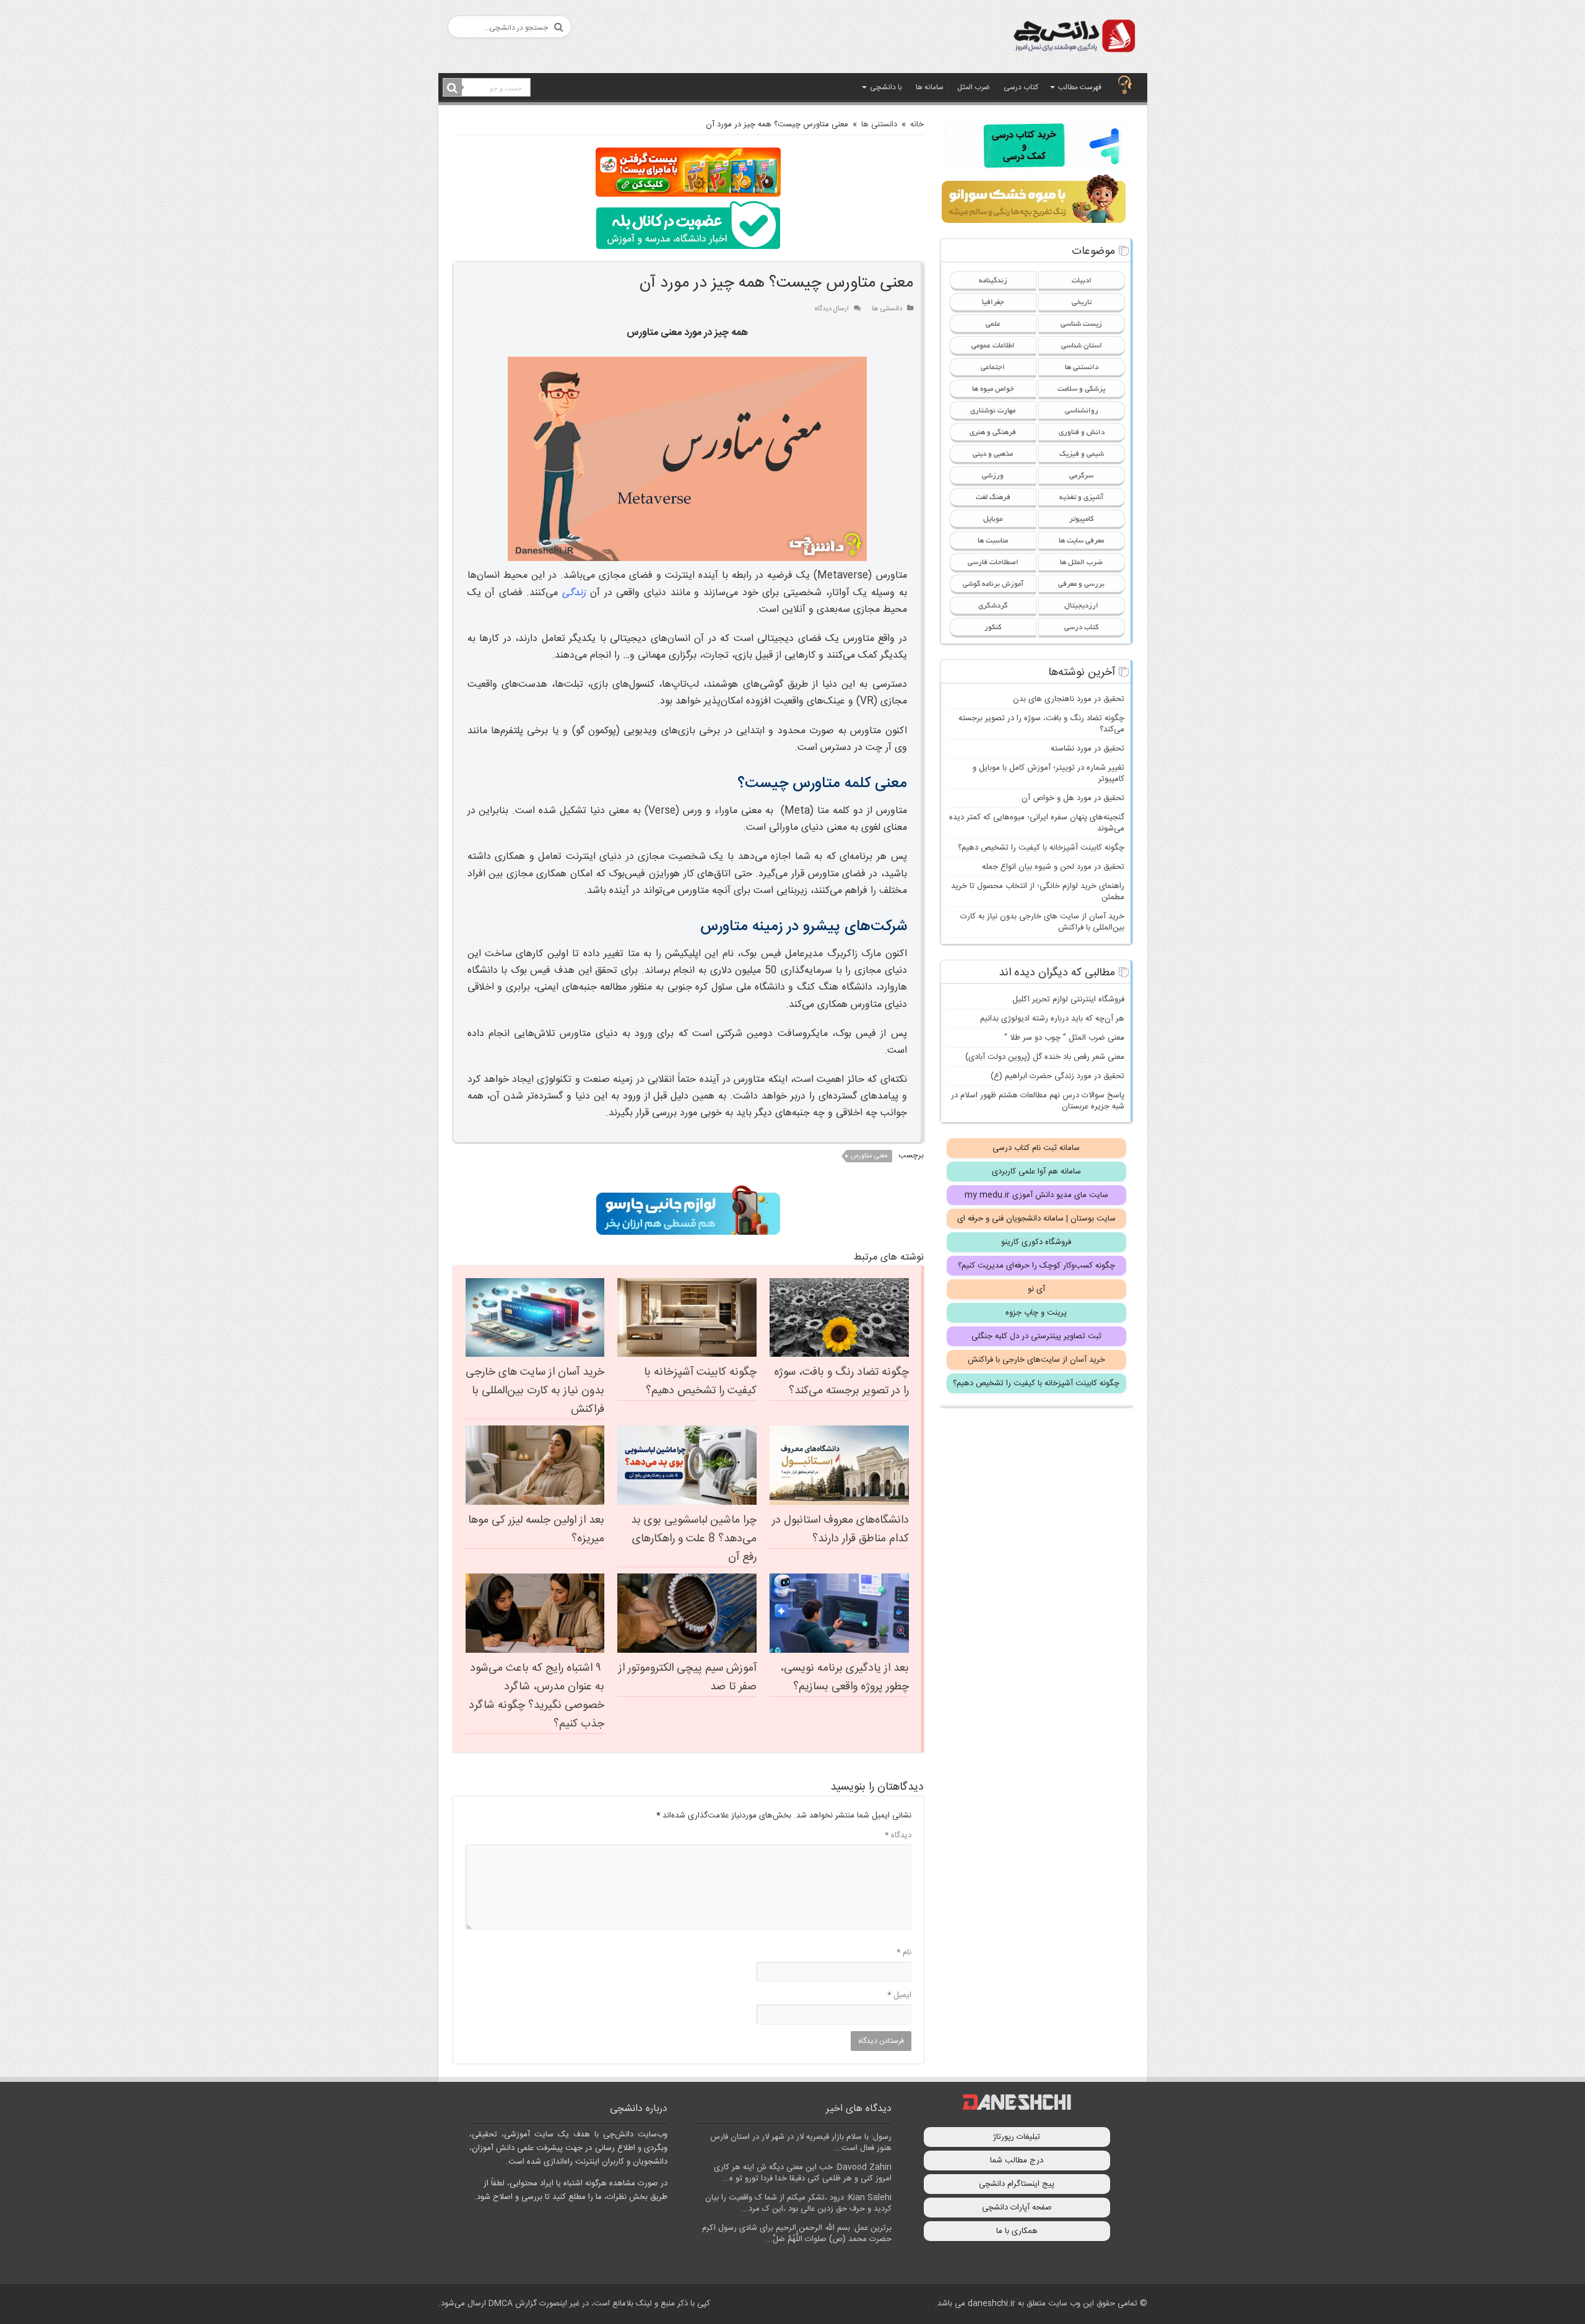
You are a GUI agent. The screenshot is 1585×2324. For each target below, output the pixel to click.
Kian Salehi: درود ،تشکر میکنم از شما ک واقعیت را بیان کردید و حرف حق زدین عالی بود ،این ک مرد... (798, 2203)
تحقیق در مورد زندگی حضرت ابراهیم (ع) (1057, 1076)
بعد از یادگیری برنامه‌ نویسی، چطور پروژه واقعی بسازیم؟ (845, 1678)
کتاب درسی (1021, 87)
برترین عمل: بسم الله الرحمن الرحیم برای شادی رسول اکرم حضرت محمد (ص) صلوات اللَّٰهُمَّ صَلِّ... (797, 2234)
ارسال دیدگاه (832, 309)
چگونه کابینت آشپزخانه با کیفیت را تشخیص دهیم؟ (700, 1382)
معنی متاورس (869, 1156)
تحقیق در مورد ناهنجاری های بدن (1069, 699)
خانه (917, 124)
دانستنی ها (879, 124)
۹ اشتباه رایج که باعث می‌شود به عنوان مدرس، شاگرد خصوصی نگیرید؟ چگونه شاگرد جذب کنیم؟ (536, 1696)
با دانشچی (886, 87)
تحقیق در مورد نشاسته (1088, 749)
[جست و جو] (453, 88)
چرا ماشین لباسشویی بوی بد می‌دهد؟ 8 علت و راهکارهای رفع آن (694, 1539)
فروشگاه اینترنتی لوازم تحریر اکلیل (1068, 999)
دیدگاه (898, 1835)
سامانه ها (930, 87)
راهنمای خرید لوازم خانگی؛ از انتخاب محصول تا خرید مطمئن (1038, 892)
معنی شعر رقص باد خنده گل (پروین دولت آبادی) (1045, 1057)
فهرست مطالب (1080, 87)
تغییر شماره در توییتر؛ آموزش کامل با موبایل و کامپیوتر (1049, 773)
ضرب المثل (974, 87)
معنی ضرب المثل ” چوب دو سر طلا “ (1064, 1038)
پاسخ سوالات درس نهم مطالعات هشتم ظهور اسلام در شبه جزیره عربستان (1038, 1101)
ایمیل (899, 1995)
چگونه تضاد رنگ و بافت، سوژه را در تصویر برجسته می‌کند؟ (841, 1382)
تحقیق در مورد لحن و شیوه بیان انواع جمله (1053, 867)
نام (904, 1952)
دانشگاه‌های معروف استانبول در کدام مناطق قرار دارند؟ (840, 1530)
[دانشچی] (1074, 38)
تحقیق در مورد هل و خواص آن (1073, 798)
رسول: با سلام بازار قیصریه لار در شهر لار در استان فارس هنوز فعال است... (801, 2143)
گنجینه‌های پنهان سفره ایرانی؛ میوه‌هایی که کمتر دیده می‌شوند (1037, 823)
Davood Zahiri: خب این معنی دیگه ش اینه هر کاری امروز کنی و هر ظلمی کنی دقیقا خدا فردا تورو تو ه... (803, 2173)
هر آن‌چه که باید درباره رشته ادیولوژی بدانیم (1052, 1019)
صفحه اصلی (1125, 86)
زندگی (574, 593)
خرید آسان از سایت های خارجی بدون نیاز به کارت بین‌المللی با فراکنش (535, 1391)
